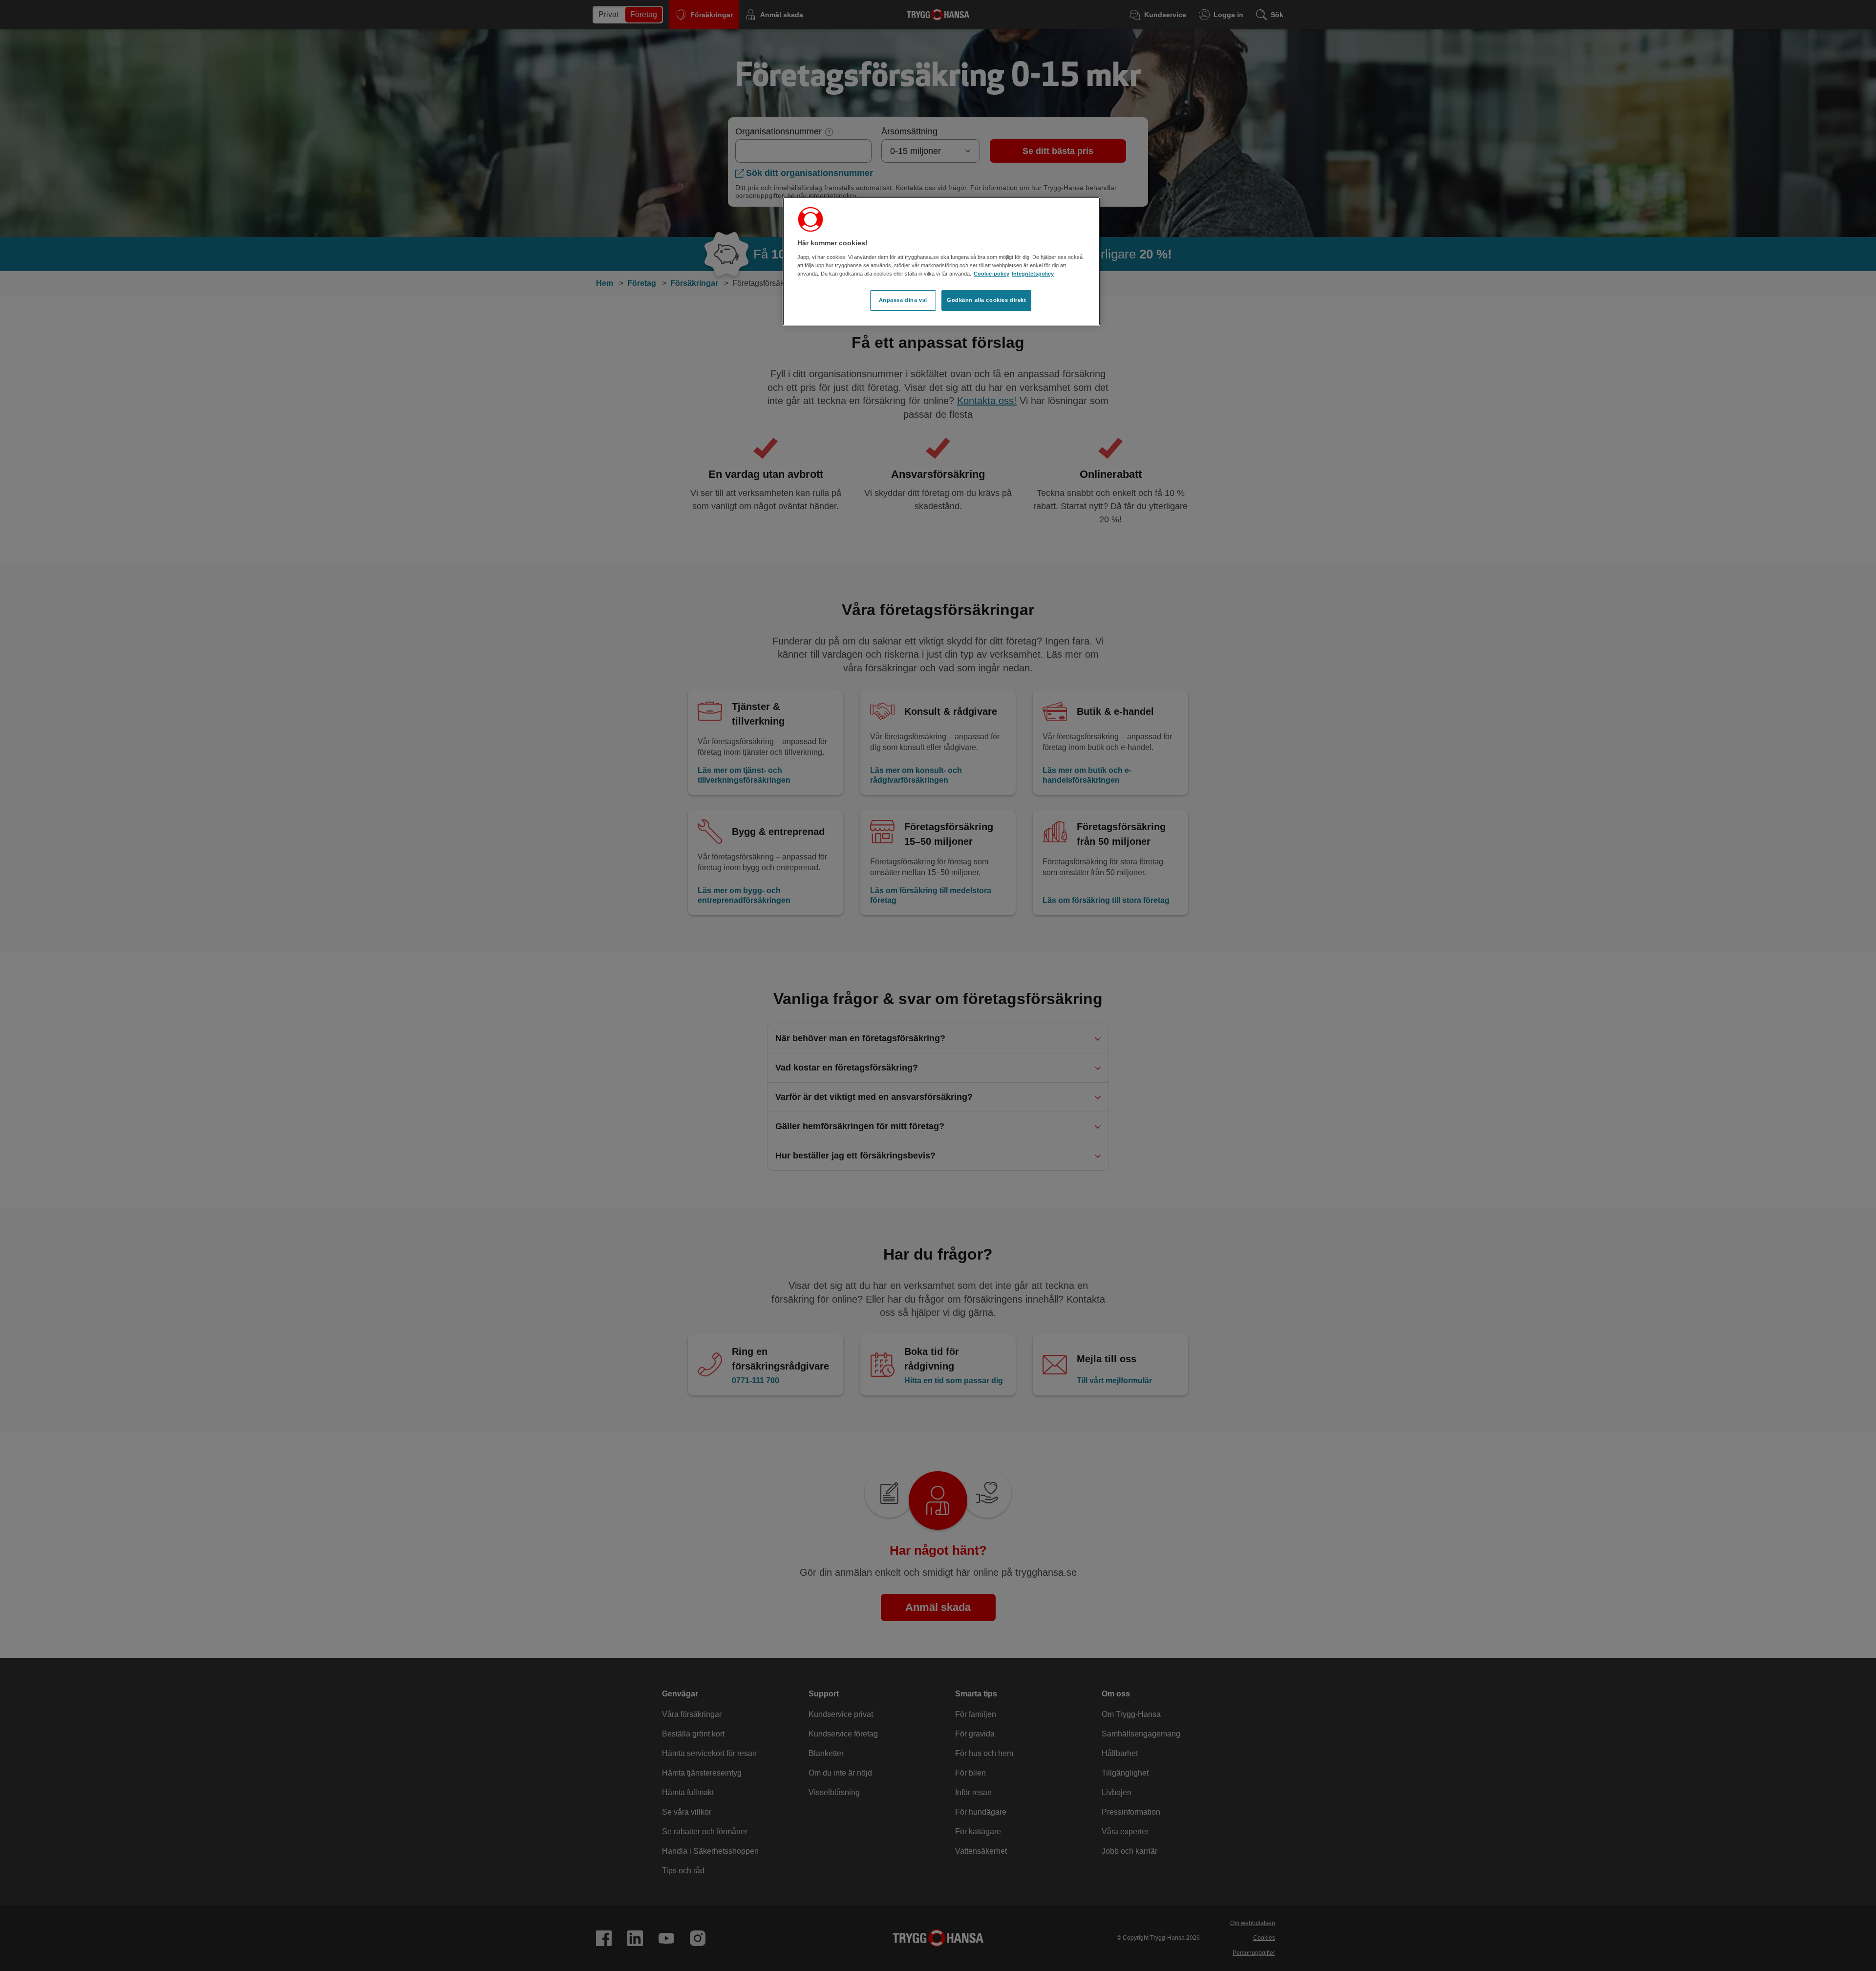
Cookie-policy (991, 274)
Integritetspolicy (1033, 274)
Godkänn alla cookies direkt (986, 300)
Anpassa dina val (903, 300)
